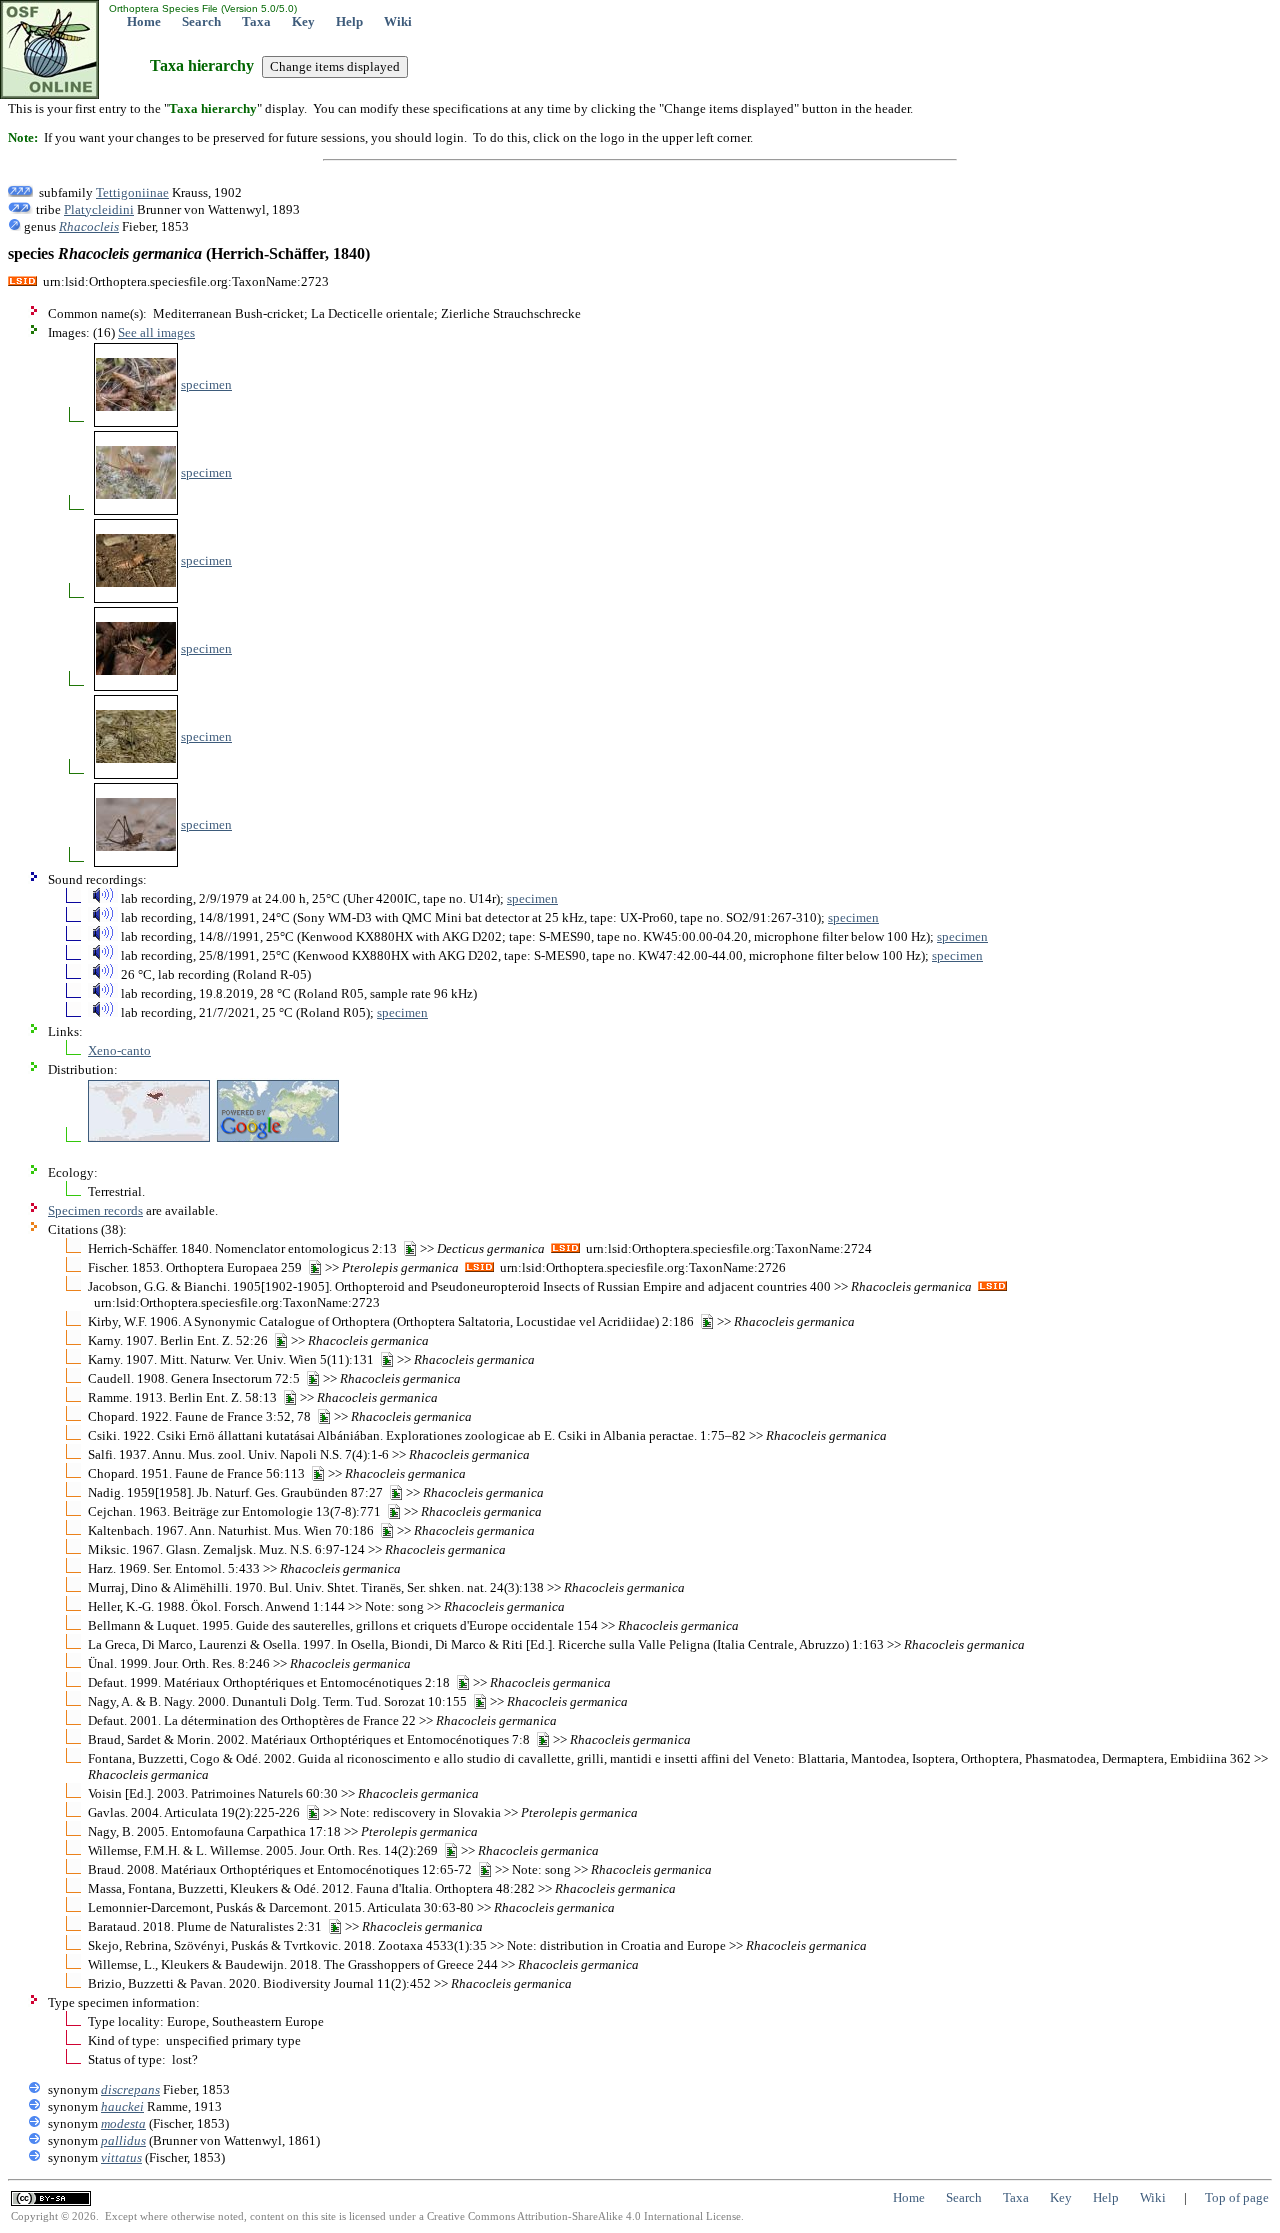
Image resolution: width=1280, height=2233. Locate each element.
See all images (156, 332)
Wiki (398, 21)
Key (303, 21)
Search (201, 21)
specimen (206, 384)
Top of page (1237, 2197)
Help (349, 21)
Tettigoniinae (132, 192)
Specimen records (95, 1210)
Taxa (256, 21)
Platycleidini (99, 209)
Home (144, 21)
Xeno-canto (119, 1050)
